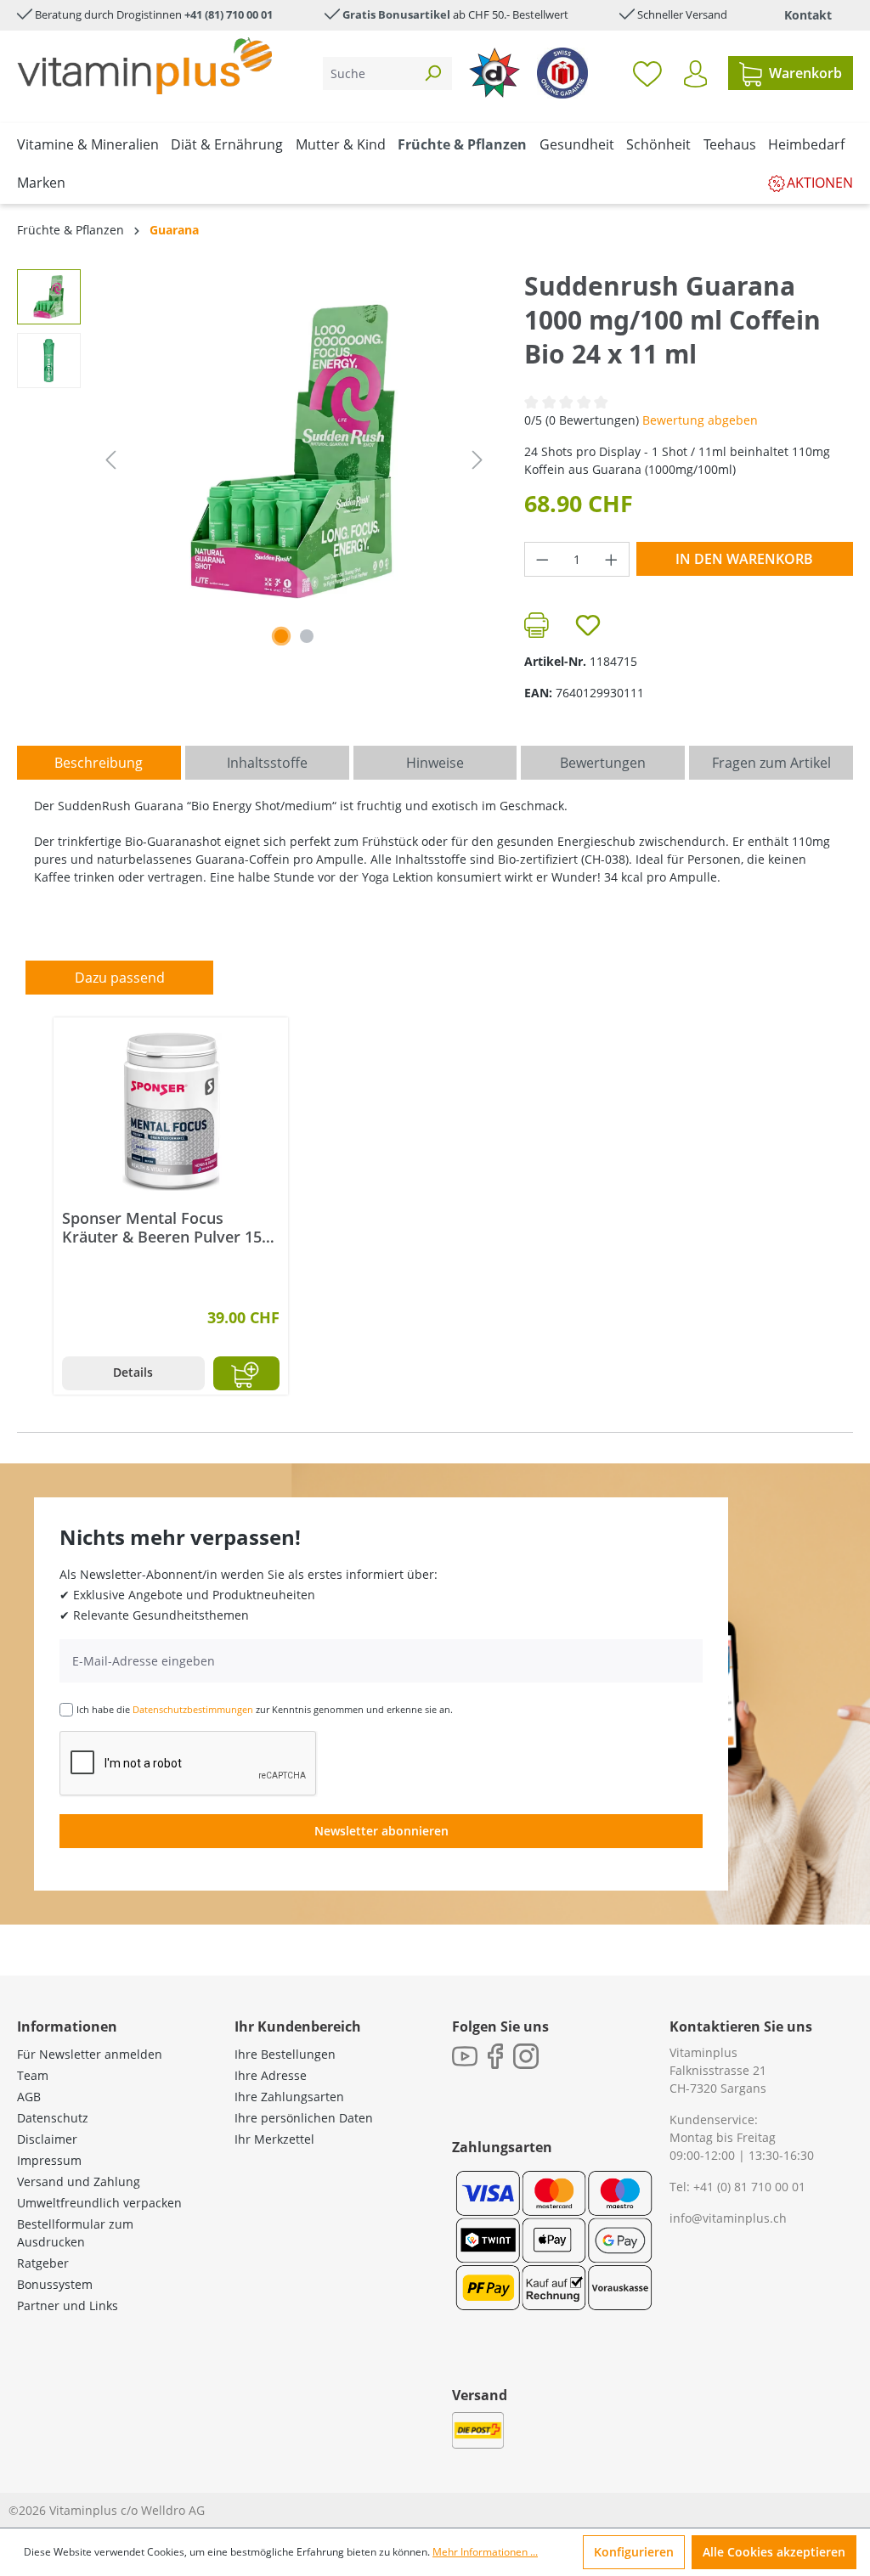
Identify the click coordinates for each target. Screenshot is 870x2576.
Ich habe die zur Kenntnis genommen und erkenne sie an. (265, 1709)
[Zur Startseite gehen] (144, 66)
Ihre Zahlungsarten (289, 2097)
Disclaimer (47, 2139)
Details (133, 1372)
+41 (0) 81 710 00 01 (749, 2187)
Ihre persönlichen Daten (304, 2118)
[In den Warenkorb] (247, 1373)
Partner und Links (68, 2305)
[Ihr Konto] (695, 74)
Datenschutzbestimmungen (193, 1709)
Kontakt (808, 15)
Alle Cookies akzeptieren (774, 2552)
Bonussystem (55, 2284)
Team (33, 2075)
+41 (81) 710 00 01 (229, 14)
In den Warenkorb (744, 559)
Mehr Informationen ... (485, 2552)
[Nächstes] (477, 460)
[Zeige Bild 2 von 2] (307, 636)
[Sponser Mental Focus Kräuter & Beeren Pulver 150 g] (171, 1111)
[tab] (99, 763)
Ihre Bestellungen (285, 2054)
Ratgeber (43, 2263)
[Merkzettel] (647, 73)
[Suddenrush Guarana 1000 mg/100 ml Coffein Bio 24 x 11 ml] (294, 451)
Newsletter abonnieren (381, 1831)
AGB (29, 2097)
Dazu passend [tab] (120, 978)
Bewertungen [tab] (603, 763)
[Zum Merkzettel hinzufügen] (588, 625)
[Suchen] (432, 73)
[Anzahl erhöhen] (612, 559)
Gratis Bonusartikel (396, 14)
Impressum (49, 2160)
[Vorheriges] (110, 460)
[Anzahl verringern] (542, 559)
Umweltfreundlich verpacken (99, 2203)
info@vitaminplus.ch (728, 2218)
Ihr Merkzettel (274, 2139)
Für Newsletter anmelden (90, 2054)
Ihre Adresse (271, 2075)
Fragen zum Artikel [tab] (771, 763)
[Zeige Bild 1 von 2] (281, 636)
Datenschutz (53, 2118)
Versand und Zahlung (79, 2181)
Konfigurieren (634, 2552)
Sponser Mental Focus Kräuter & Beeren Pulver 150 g (166, 1227)
